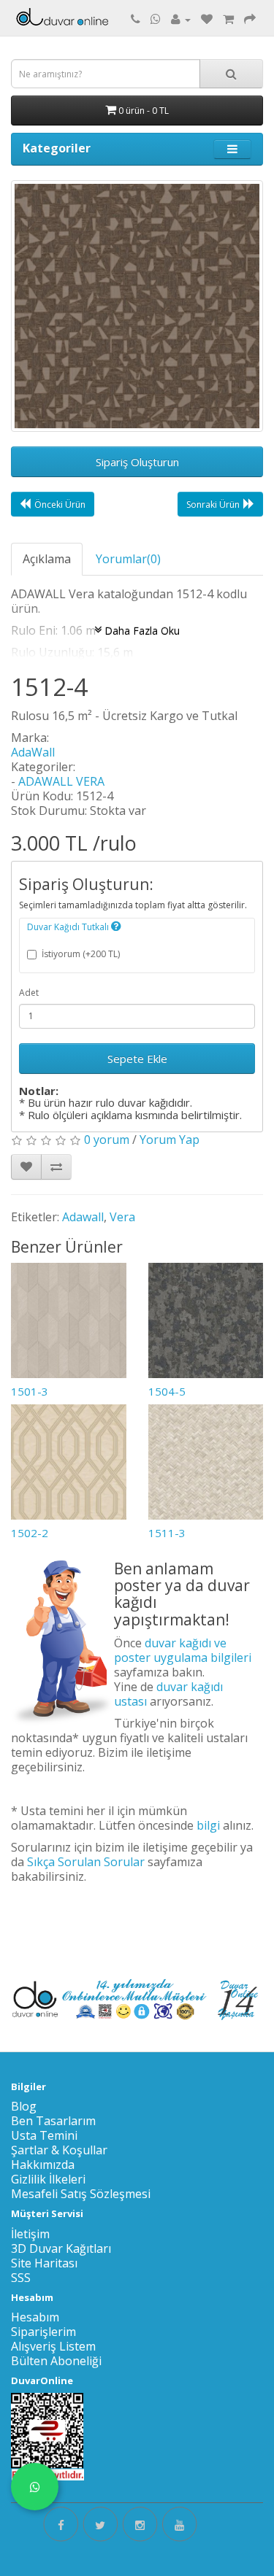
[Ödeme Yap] (250, 19)
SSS (21, 2278)
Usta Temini (44, 2135)
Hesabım (35, 2317)
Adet (29, 993)
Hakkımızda (43, 2165)
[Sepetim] (228, 19)
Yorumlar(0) (128, 559)
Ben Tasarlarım (53, 2121)
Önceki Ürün (60, 504)
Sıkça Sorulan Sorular (86, 1862)
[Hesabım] (181, 19)
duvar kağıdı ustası (168, 1694)
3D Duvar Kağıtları (61, 2248)
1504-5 (167, 1391)
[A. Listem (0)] (207, 19)
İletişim (30, 2234)
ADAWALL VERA (61, 781)
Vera (122, 1217)
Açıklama (47, 559)
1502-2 (30, 1533)
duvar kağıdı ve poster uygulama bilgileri (183, 1650)
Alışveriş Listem (53, 2346)
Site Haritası (44, 2263)
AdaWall (33, 752)
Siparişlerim (43, 2332)
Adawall (83, 1217)
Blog (24, 2106)
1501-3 (30, 1391)
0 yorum (107, 1140)
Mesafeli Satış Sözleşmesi (81, 2194)
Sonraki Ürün (213, 504)
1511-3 (167, 1533)
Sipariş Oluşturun (137, 462)
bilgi (208, 1825)
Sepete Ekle (137, 1059)
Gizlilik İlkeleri (48, 2179)
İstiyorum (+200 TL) (81, 954)
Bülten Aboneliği (56, 2361)
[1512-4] (137, 306)
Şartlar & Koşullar (59, 2150)
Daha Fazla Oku (141, 630)
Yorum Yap (170, 1140)
